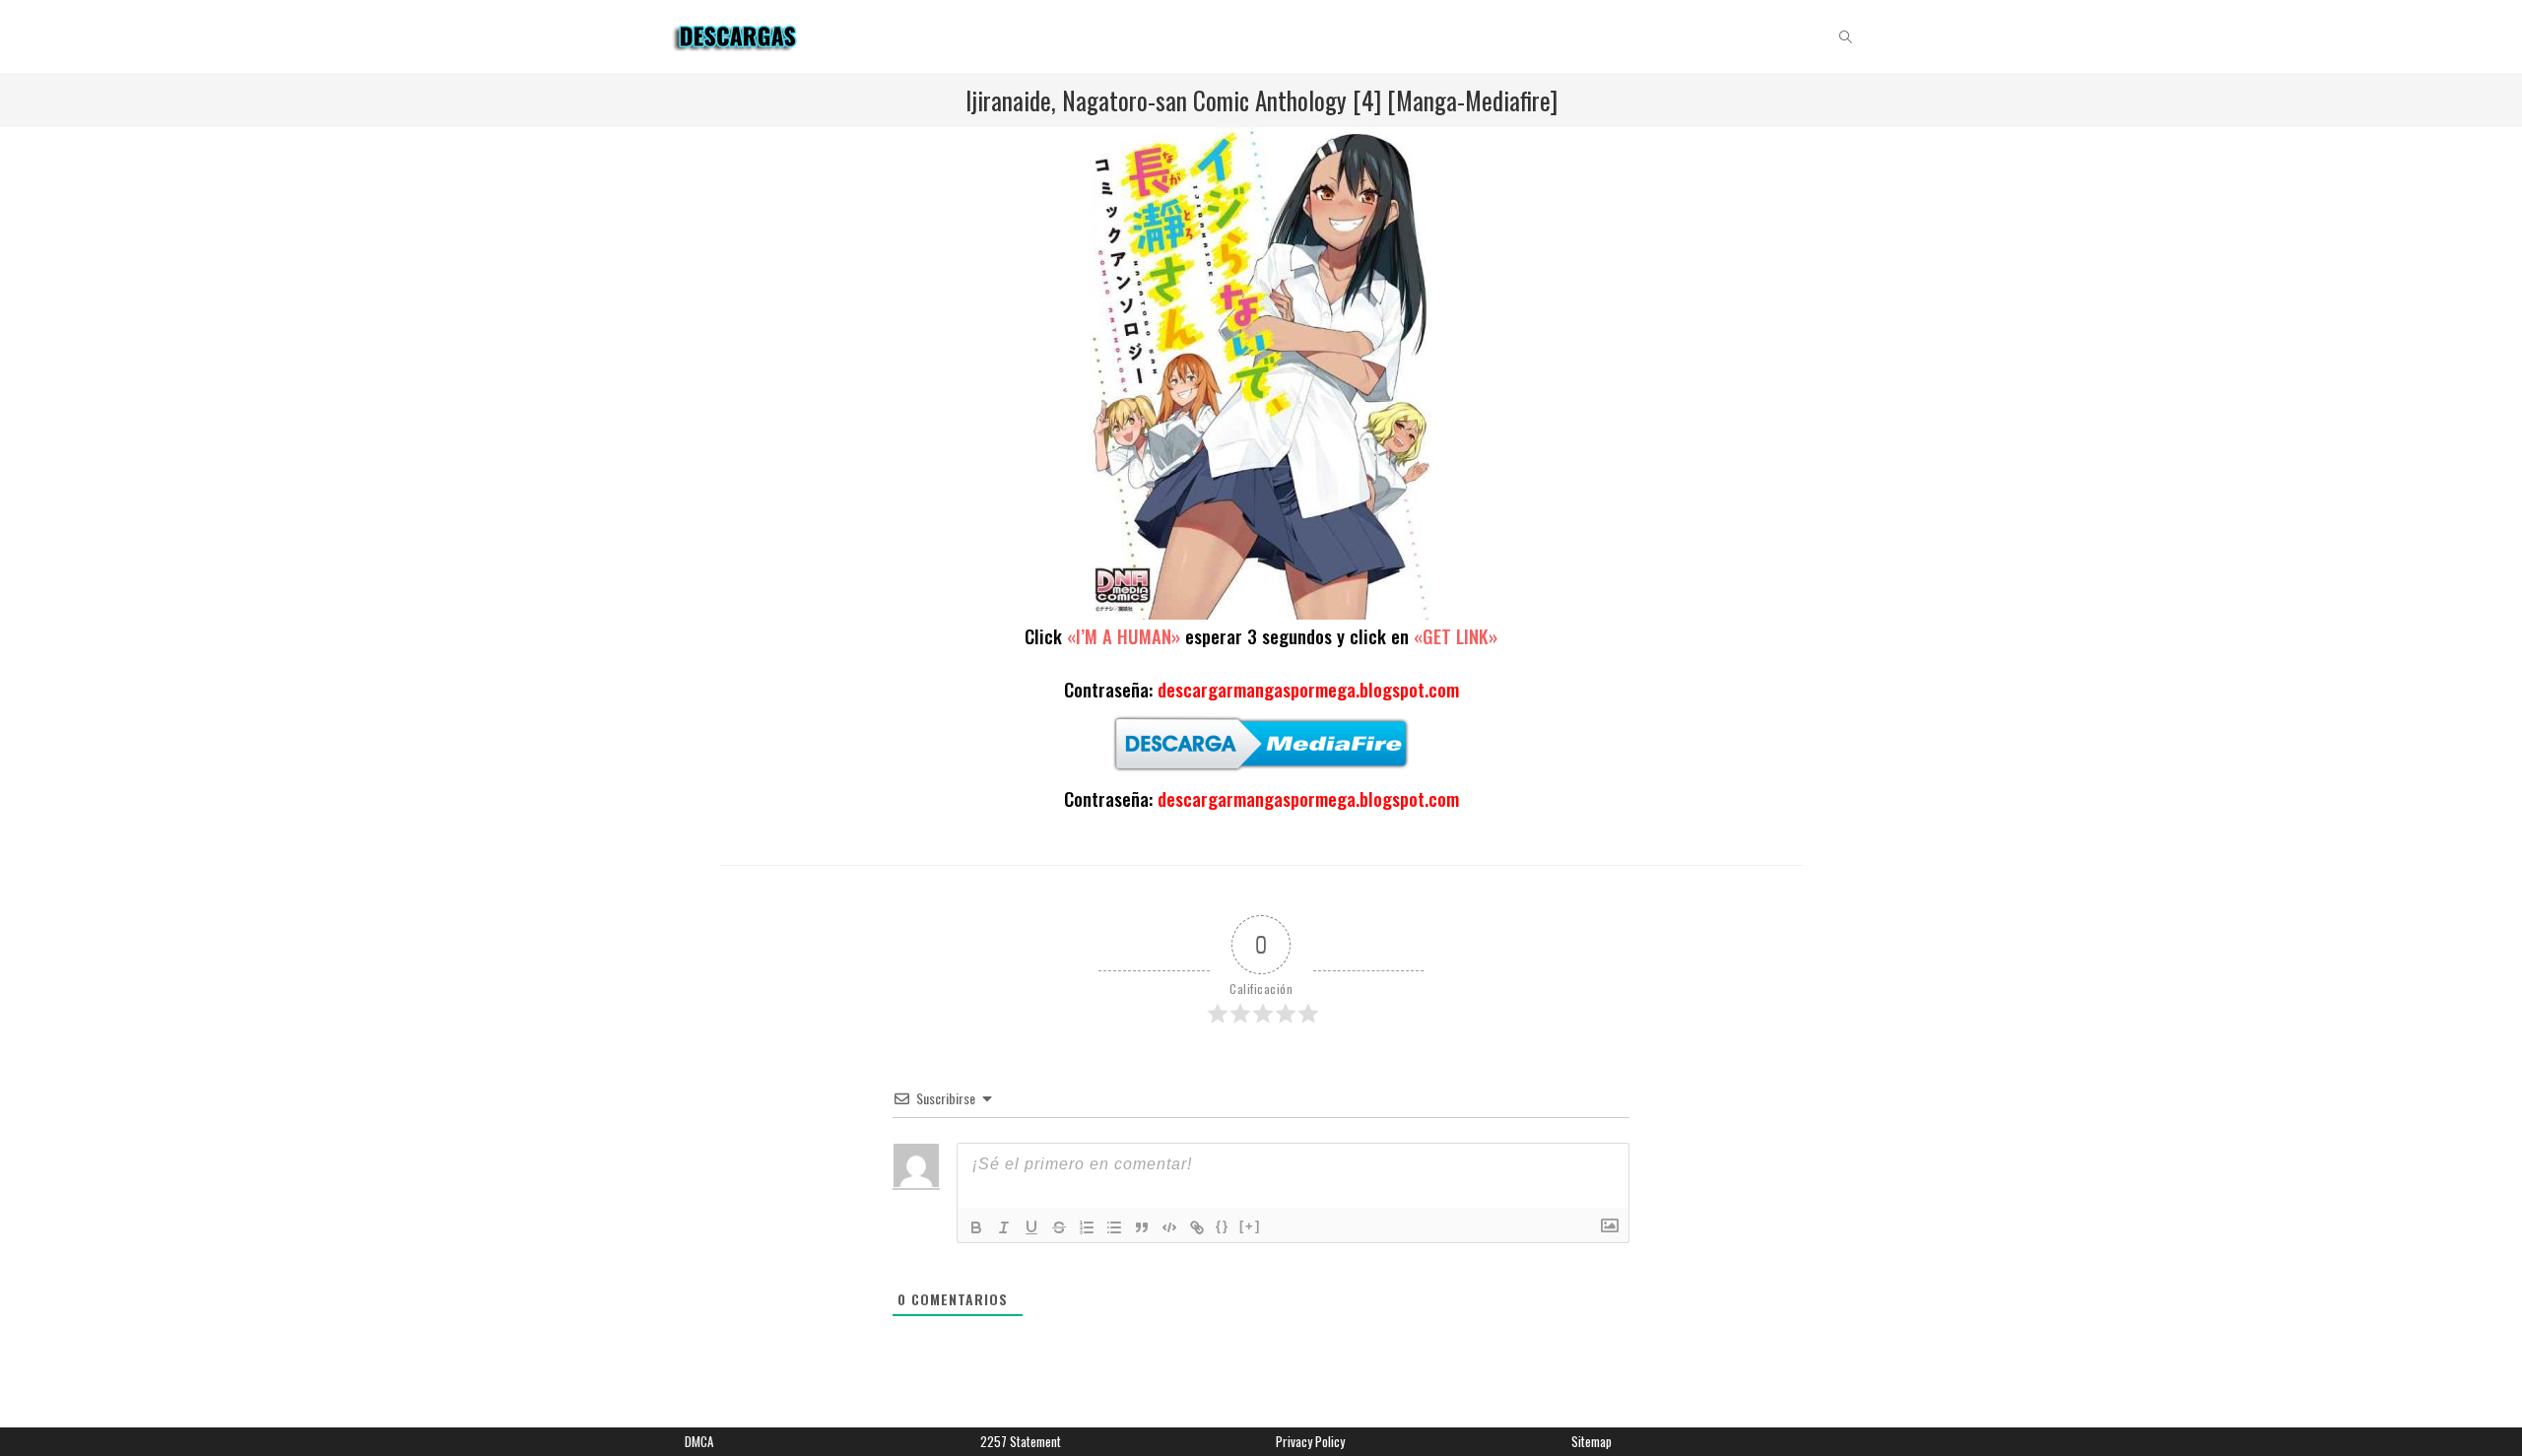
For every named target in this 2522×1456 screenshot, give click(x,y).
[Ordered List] (1087, 1227)
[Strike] (1059, 1227)
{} (1223, 1226)
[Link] (1197, 1227)
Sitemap (1592, 1441)
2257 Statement (1021, 1441)
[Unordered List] (1114, 1227)
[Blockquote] (1142, 1227)
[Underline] (1031, 1227)
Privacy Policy (1310, 1441)
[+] (1250, 1226)
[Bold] (976, 1227)
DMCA (699, 1441)
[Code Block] (1169, 1227)
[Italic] (1004, 1227)
